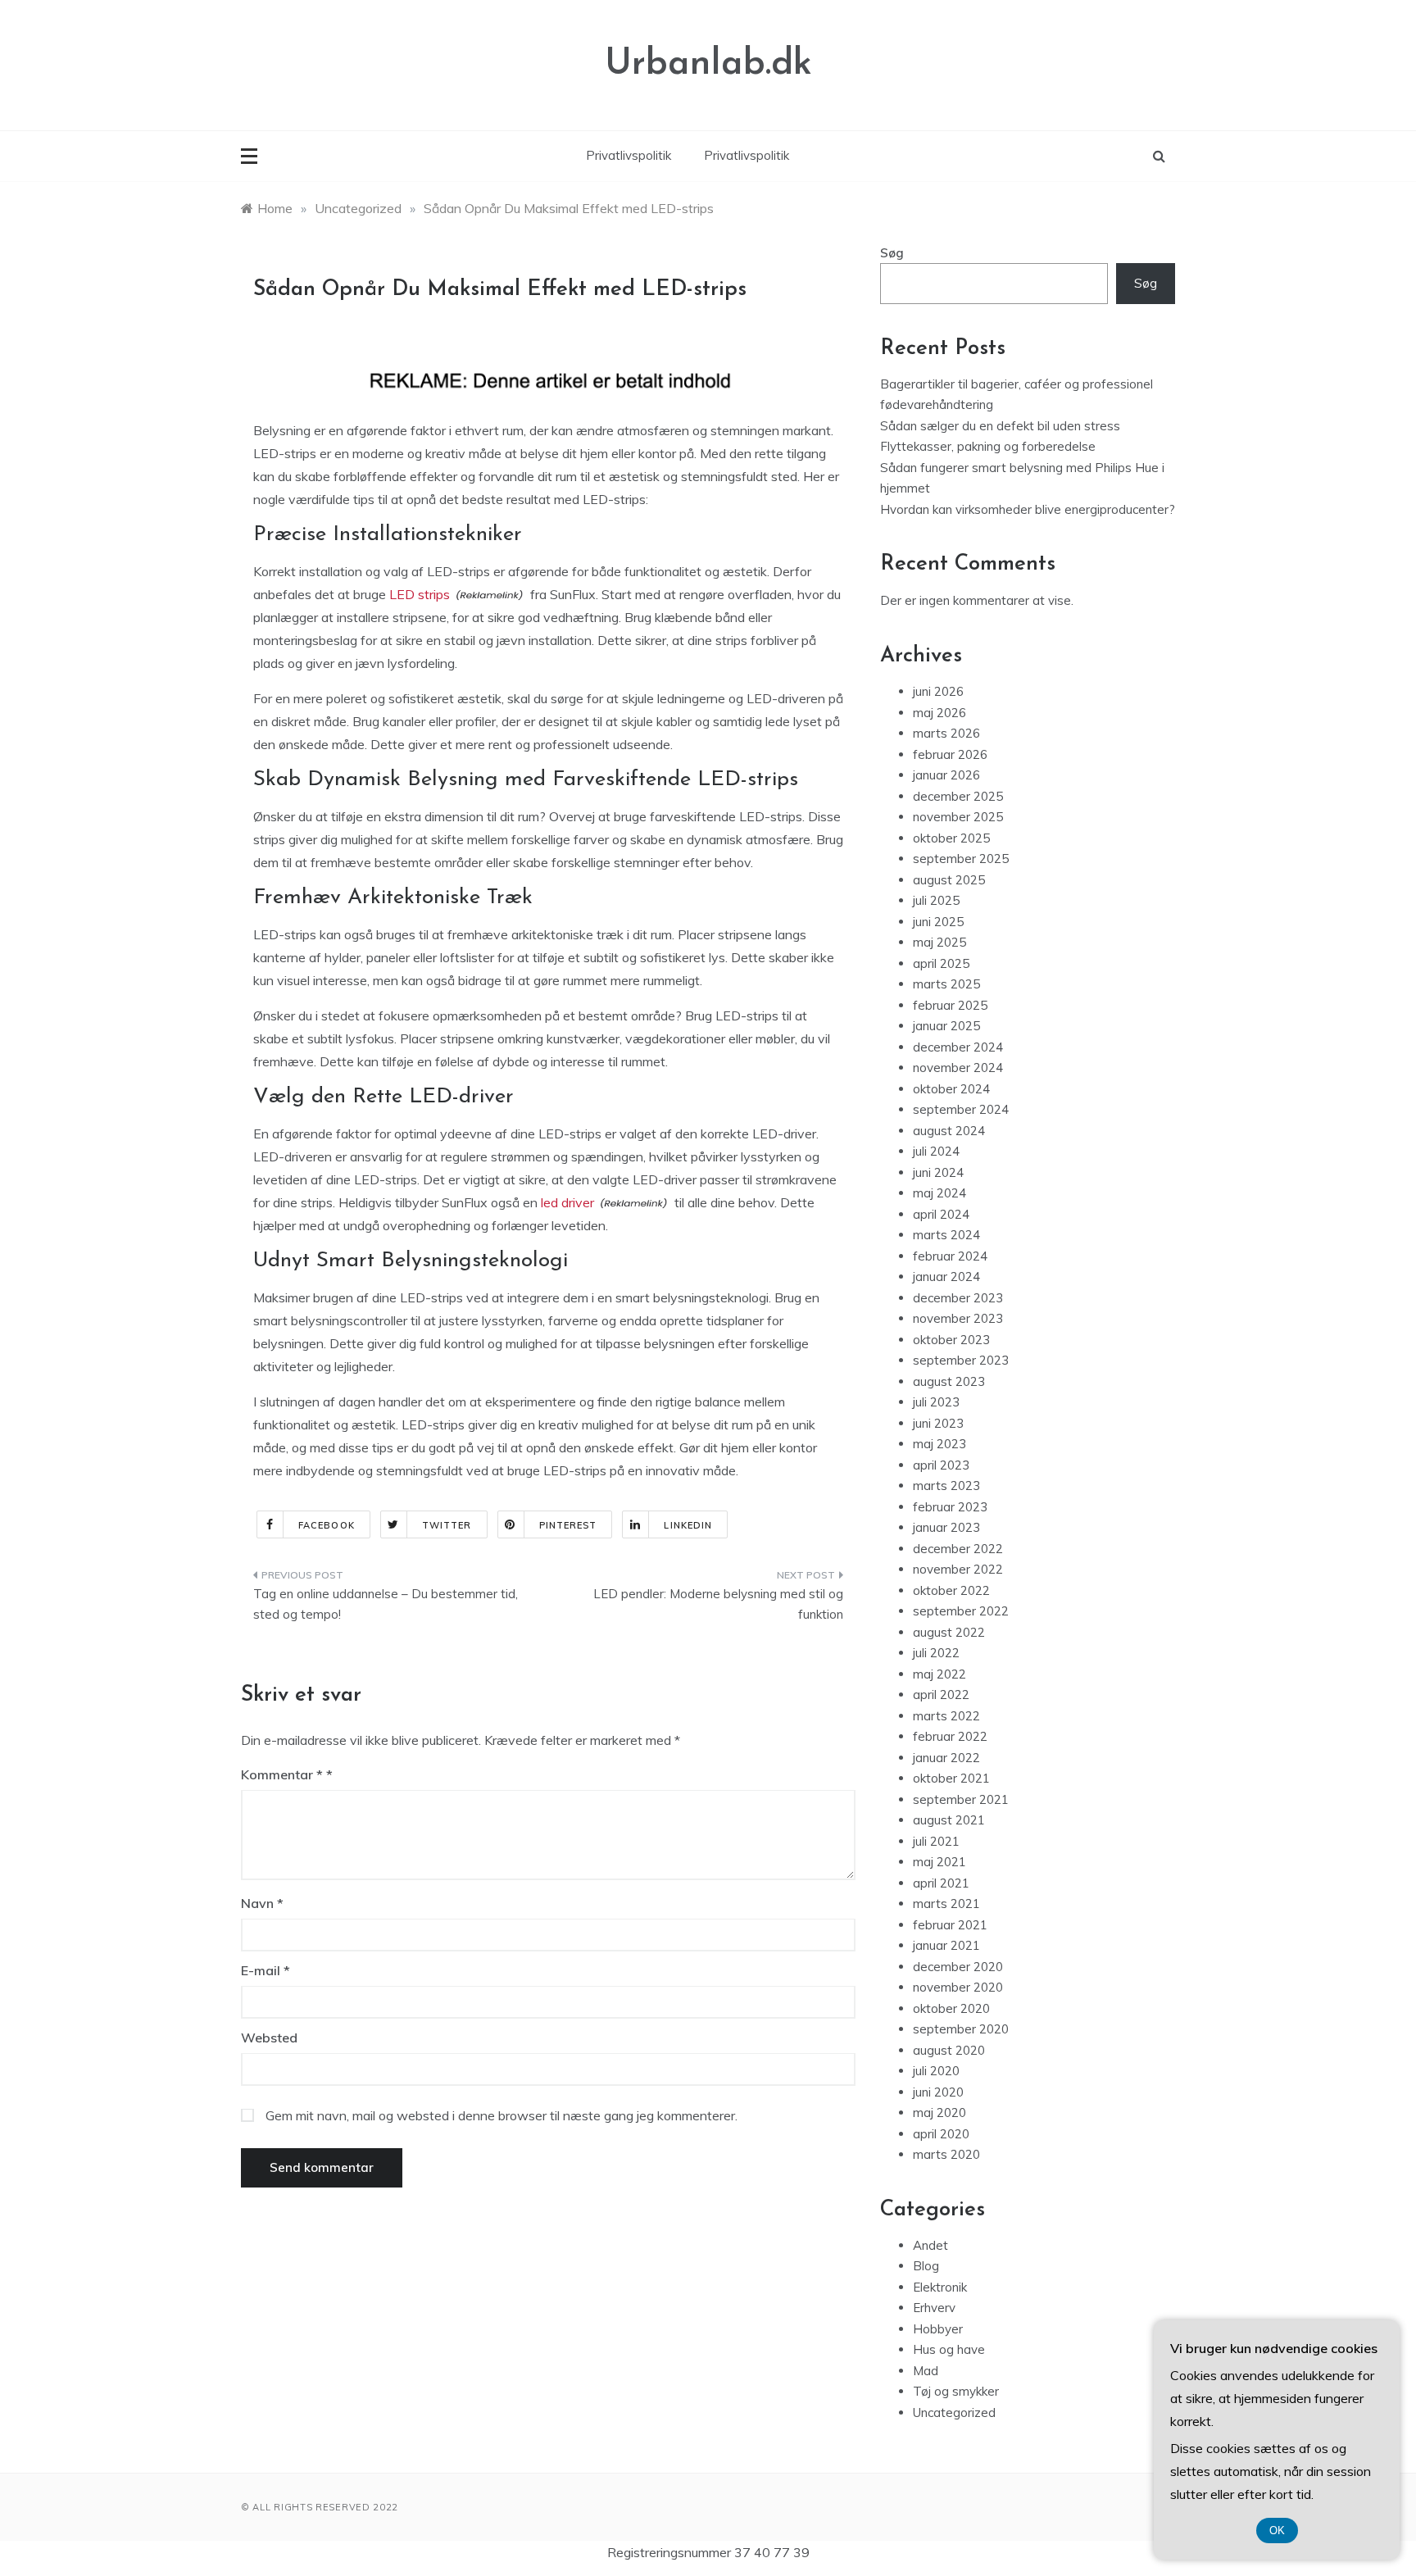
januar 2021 (946, 1945)
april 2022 (941, 1695)
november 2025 (958, 817)
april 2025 (941, 963)
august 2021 (949, 1820)
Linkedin (688, 1525)
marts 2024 (946, 1235)
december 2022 (958, 1549)
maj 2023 (939, 1444)
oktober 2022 (951, 1590)
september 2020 (961, 2029)
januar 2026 (946, 775)
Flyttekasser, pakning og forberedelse (988, 446)
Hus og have (949, 2349)
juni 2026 (938, 691)
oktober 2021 (951, 1778)
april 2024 (941, 1214)
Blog (926, 2266)
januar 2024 (946, 1277)
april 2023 (941, 1465)
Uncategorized (954, 2412)
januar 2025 (946, 1026)
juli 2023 (936, 1402)
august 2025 (949, 880)
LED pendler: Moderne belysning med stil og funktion (718, 1604)
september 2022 (961, 1611)
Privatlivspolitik (629, 155)
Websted (269, 2038)
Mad (926, 2371)
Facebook (327, 1525)
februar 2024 (950, 1256)
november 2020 (958, 1987)
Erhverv (934, 2308)
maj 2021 (939, 1862)
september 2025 (961, 859)
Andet (930, 2245)
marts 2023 (946, 1486)
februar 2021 (950, 1925)
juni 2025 (938, 922)
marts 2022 (946, 1716)
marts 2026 (946, 733)
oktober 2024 (951, 1089)
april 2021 (941, 1883)
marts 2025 (946, 984)
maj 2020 (939, 2113)
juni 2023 (938, 1423)
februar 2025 (950, 1005)
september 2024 (961, 1109)
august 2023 (949, 1381)
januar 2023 (946, 1527)
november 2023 (958, 1318)
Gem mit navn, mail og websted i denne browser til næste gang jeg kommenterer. (501, 2115)
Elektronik (940, 2287)
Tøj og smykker (956, 2391)
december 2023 (958, 1298)
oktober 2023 (951, 1340)
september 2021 (961, 1799)
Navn (262, 1903)
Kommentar (282, 1774)
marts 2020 (946, 2154)
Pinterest (568, 1525)
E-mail (265, 1970)
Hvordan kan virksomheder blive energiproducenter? (1028, 509)
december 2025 (958, 796)
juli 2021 (936, 1841)
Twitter (447, 1525)
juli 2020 (936, 2071)
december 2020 (958, 1967)
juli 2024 (936, 1151)
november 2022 (958, 1569)
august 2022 (949, 1632)
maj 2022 (939, 1674)
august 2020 (949, 2050)
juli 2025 (936, 900)
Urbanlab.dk (708, 64)
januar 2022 (946, 1758)
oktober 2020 (951, 2008)
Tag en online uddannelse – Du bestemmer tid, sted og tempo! (386, 1604)
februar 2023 (950, 1507)
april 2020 (941, 2134)
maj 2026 (939, 713)
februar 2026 (950, 754)
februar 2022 (950, 1736)
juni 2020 (938, 2092)
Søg (892, 253)
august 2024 (949, 1131)
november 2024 (958, 1068)
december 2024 (958, 1047)
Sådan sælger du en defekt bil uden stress (1000, 426)
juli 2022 (936, 1653)
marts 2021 (946, 1904)
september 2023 (961, 1360)
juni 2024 (938, 1172)
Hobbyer (938, 2329)
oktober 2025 (951, 838)
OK (1277, 2531)
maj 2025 (939, 942)
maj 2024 (939, 1193)
